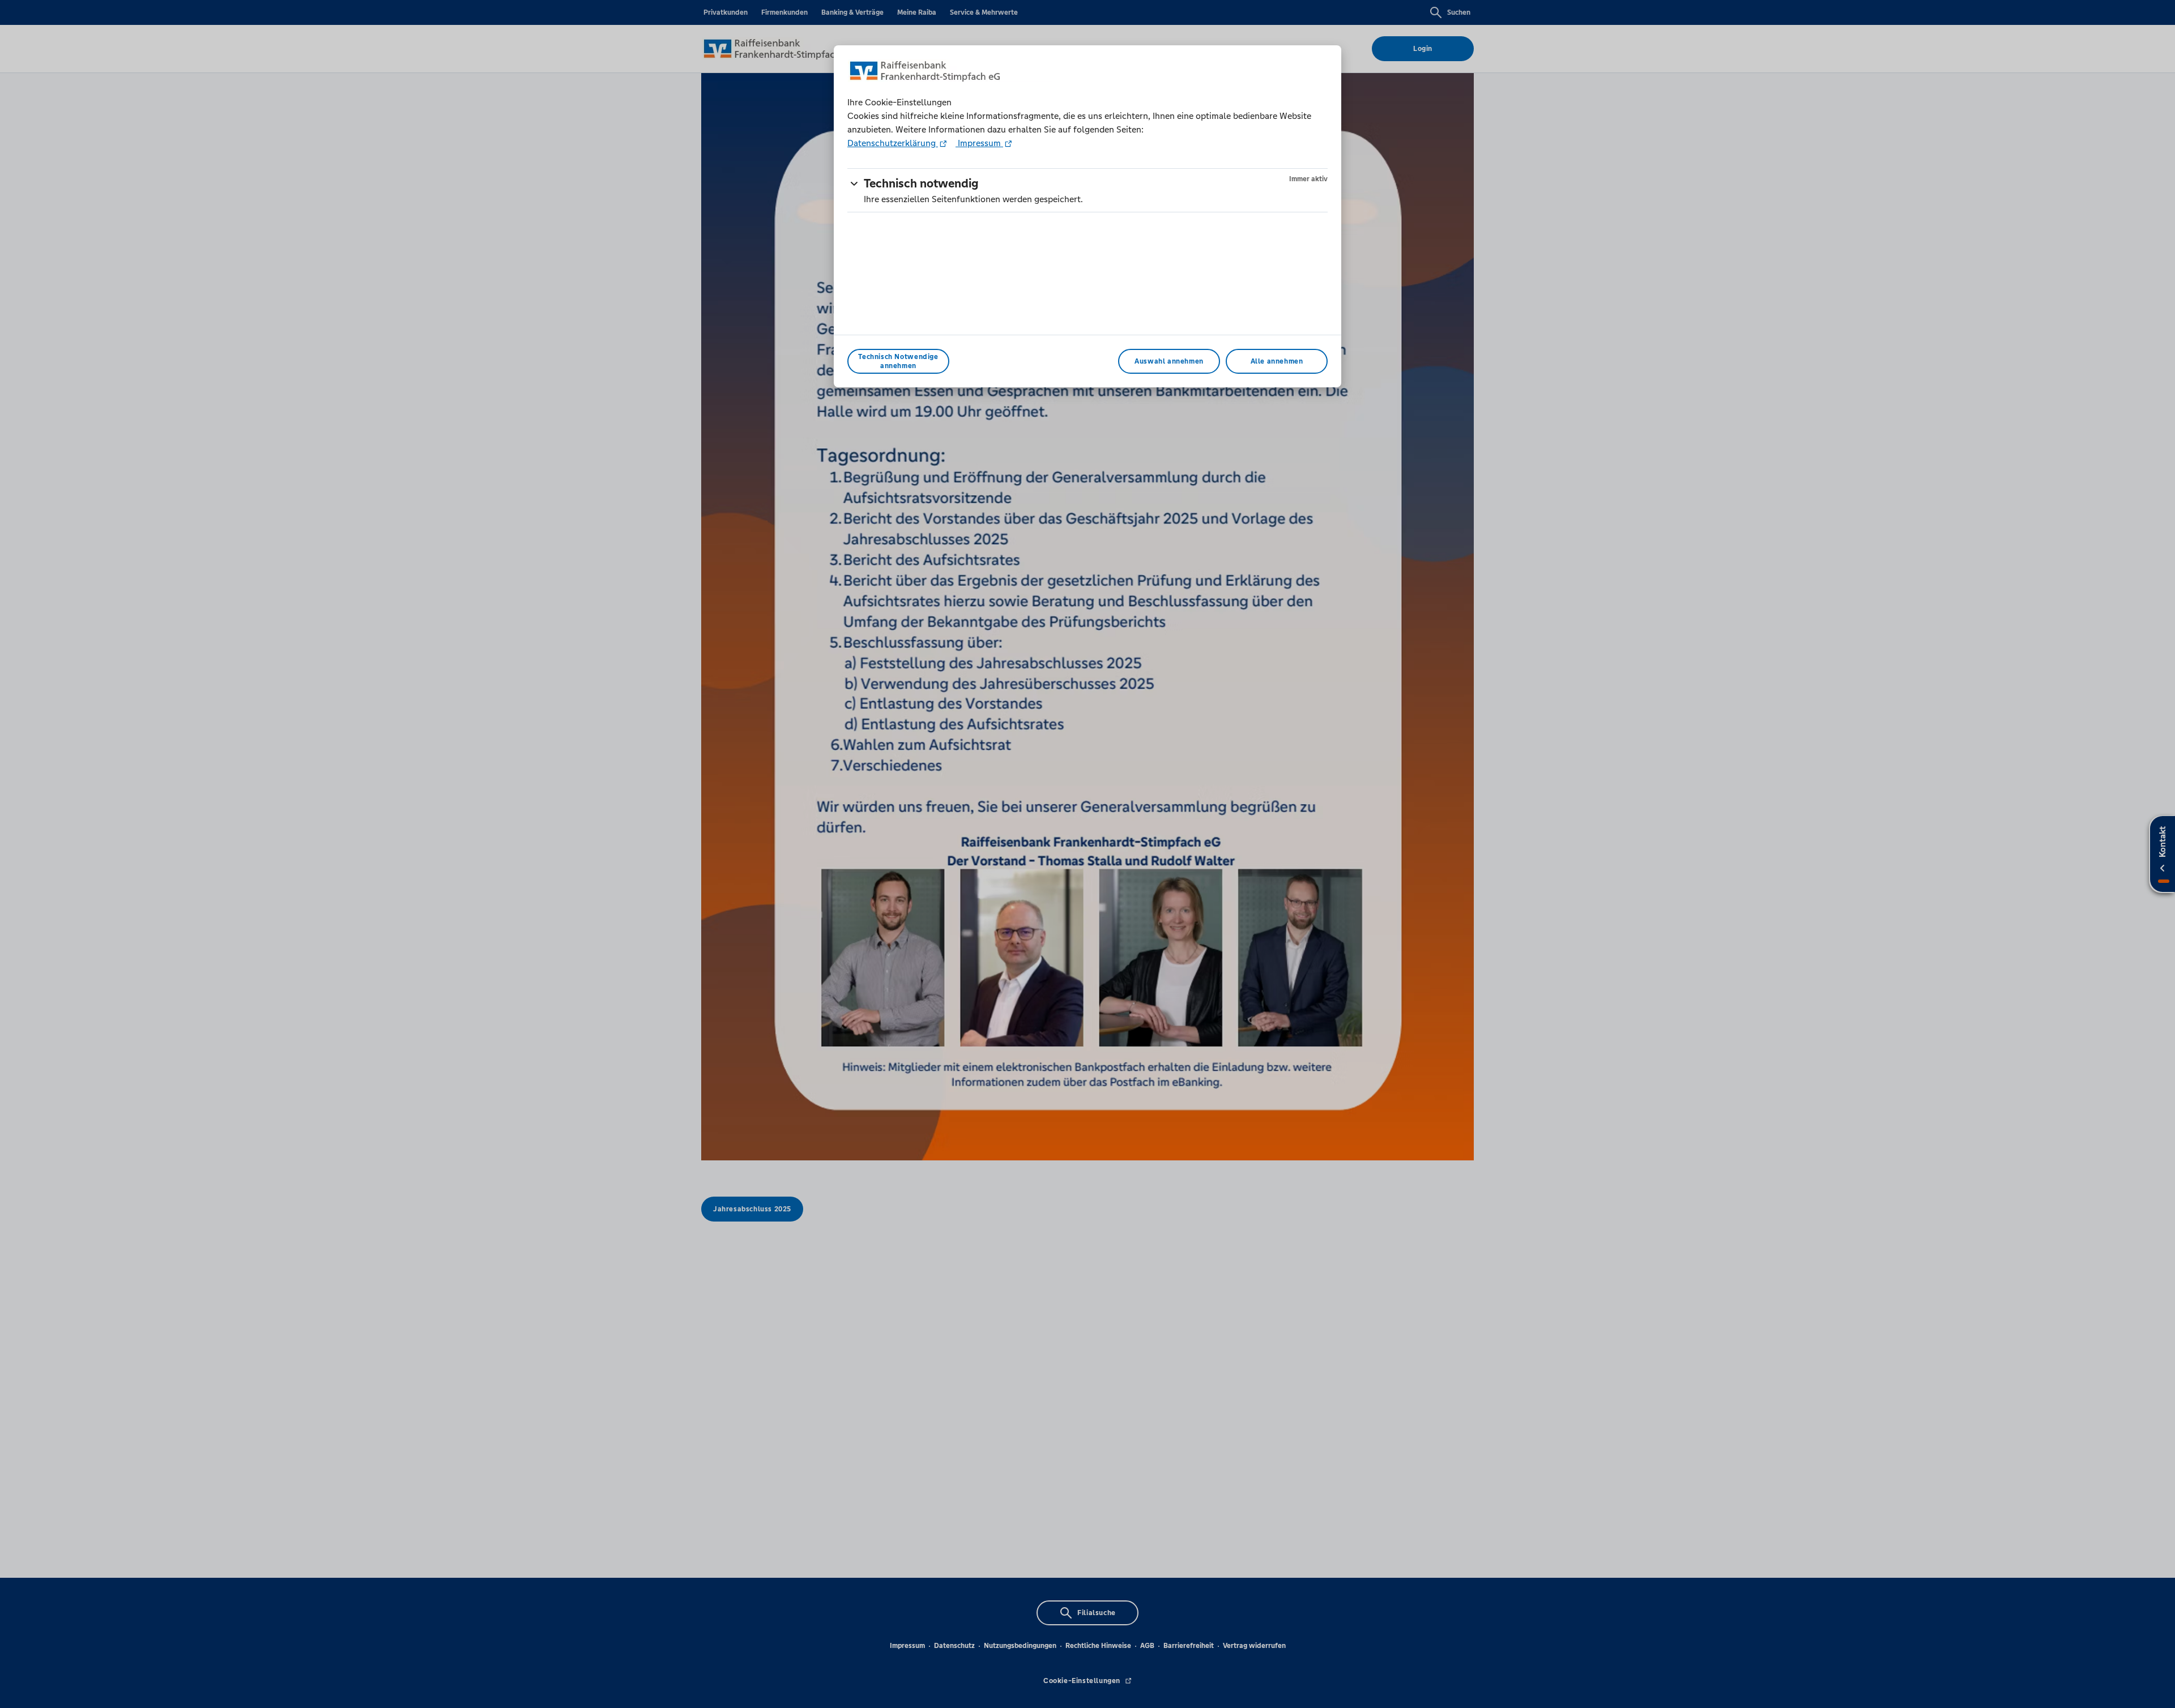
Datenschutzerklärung (893, 143)
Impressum (979, 143)
